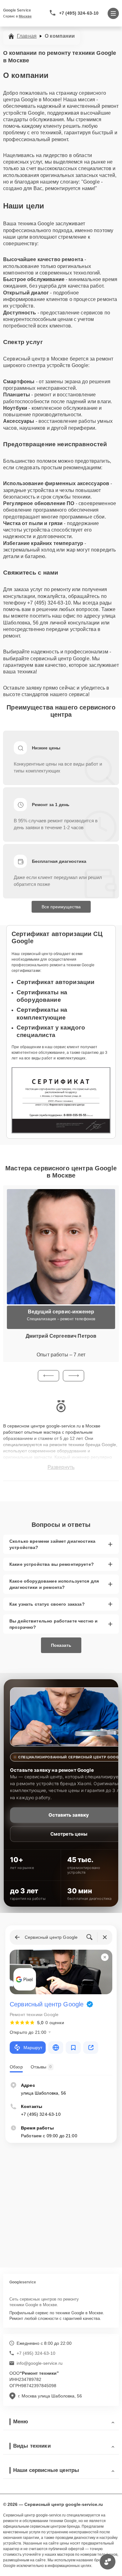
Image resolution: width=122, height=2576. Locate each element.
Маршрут (33, 2048)
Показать (61, 1645)
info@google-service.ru (40, 2363)
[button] (48, 1376)
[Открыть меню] (113, 13)
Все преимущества (61, 907)
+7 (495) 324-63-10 (79, 13)
